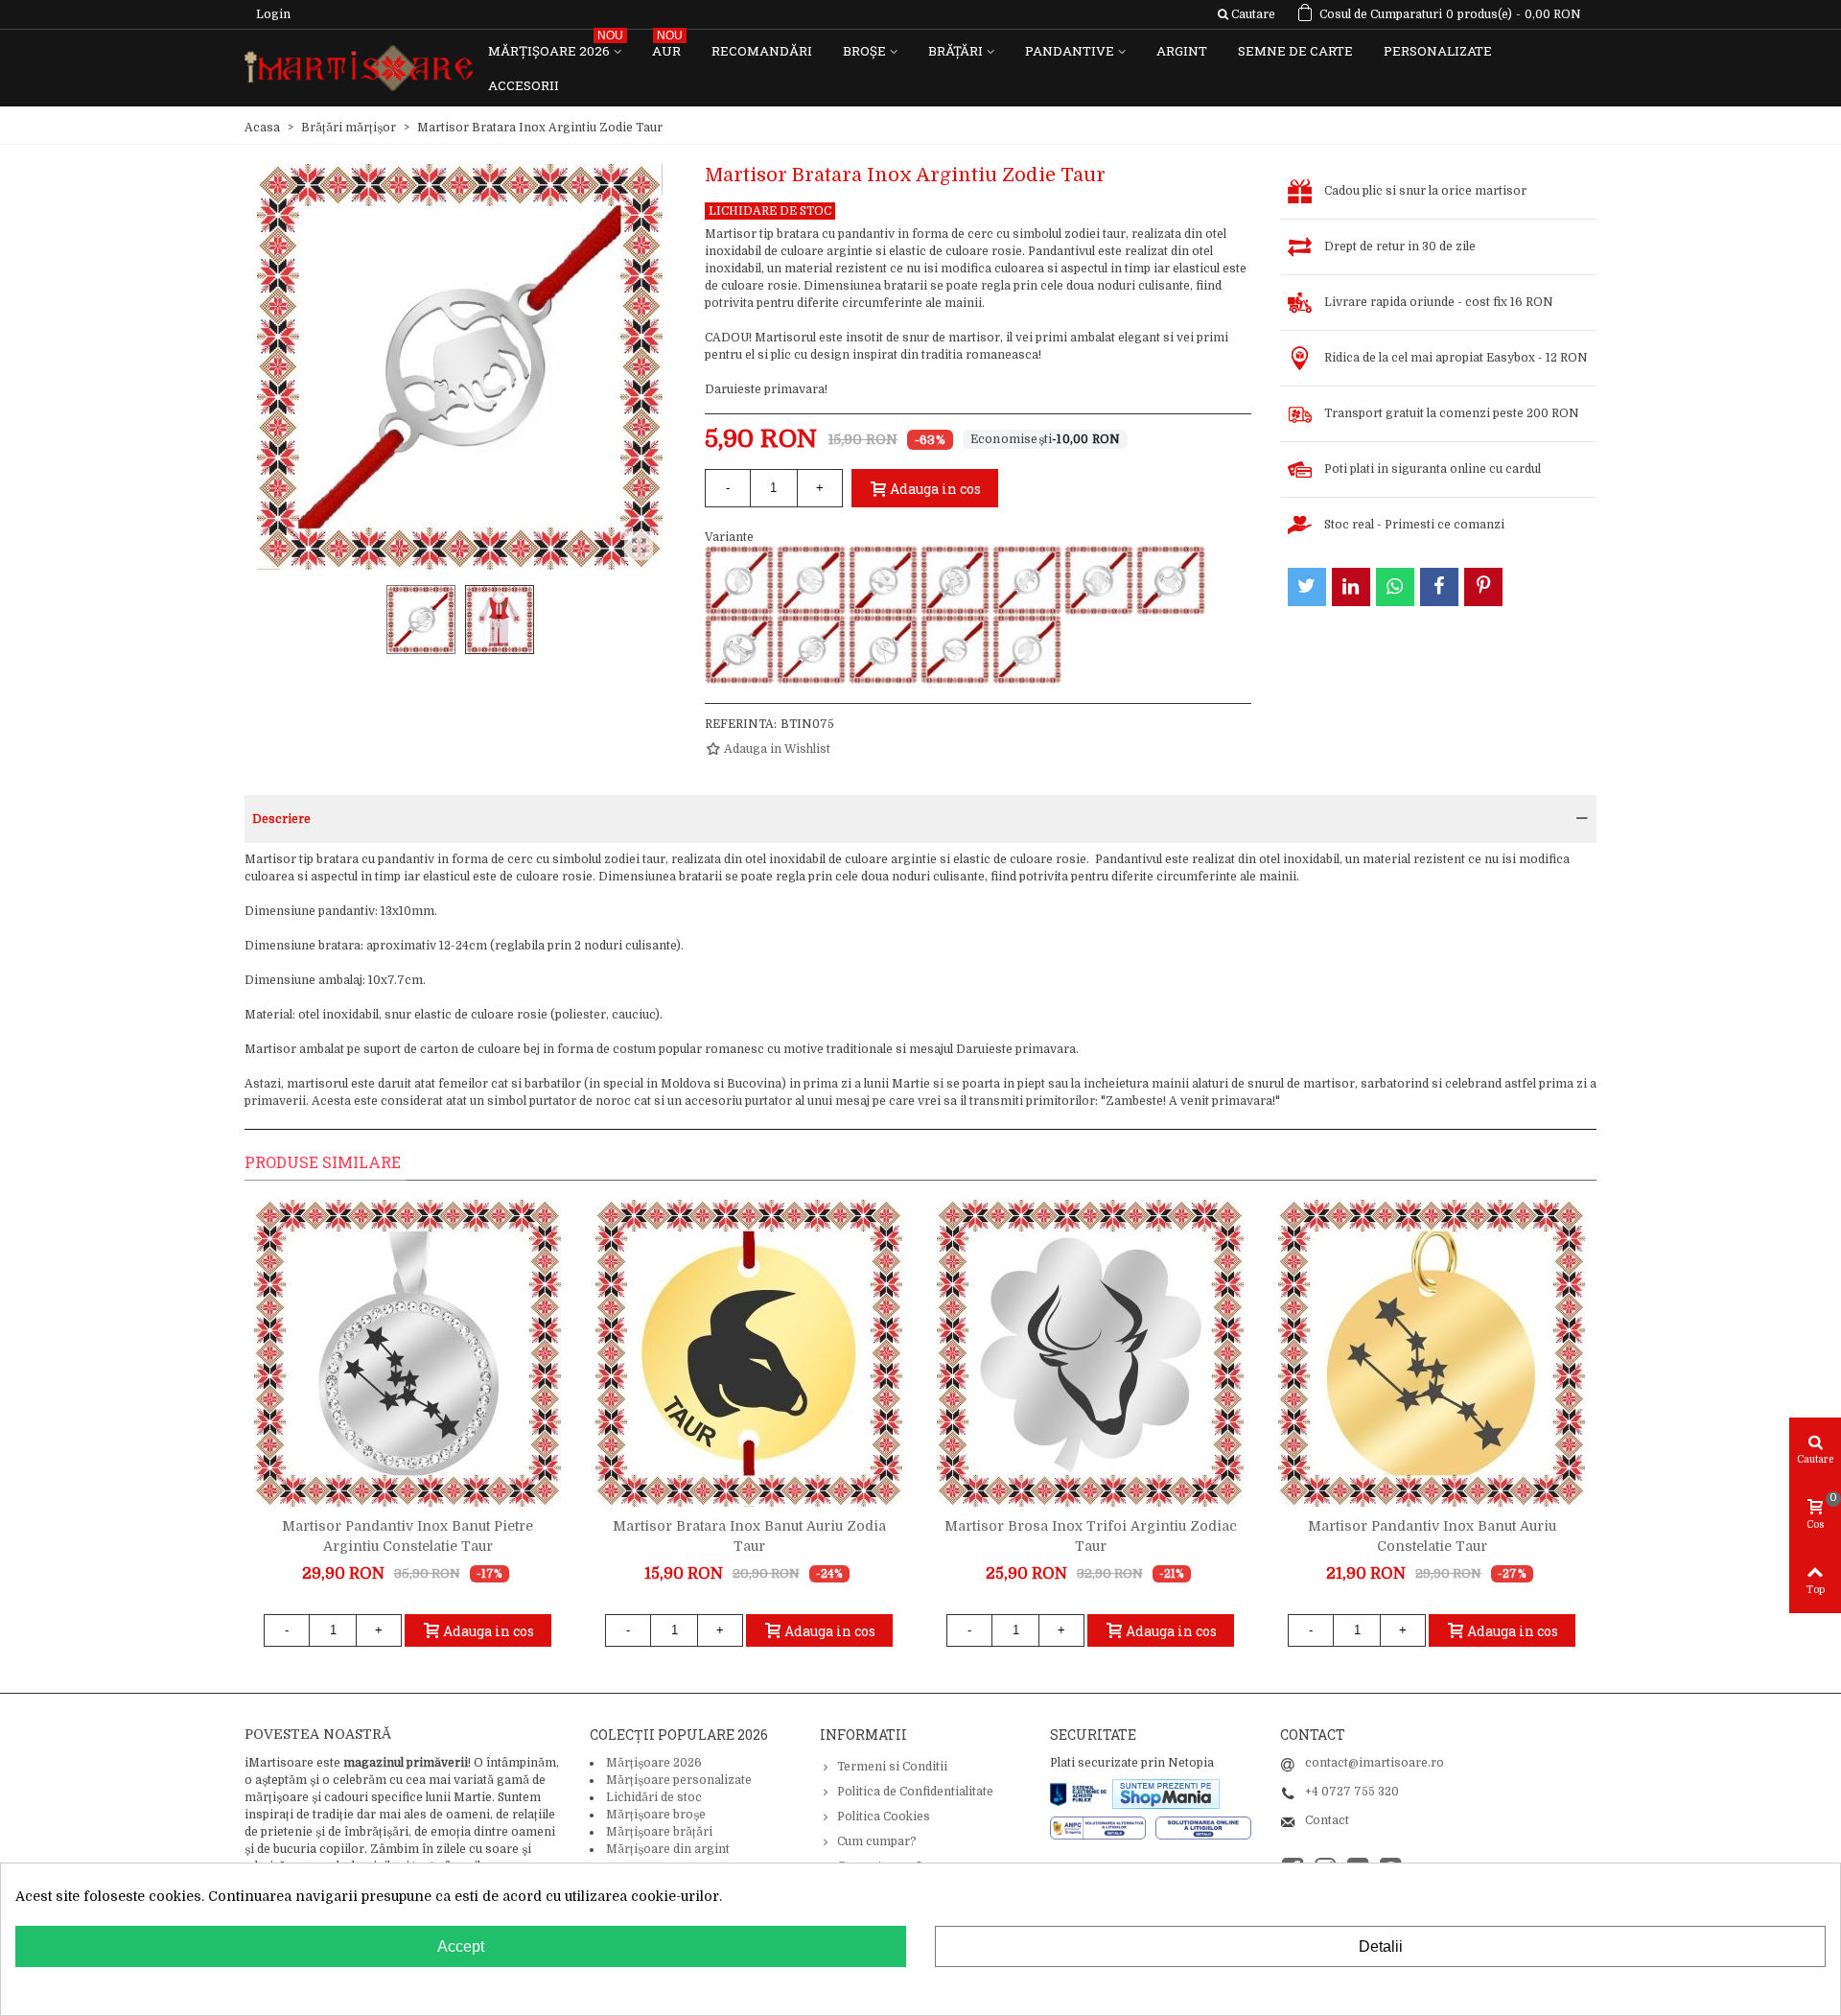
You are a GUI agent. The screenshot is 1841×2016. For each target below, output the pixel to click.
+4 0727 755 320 (1352, 1792)
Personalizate (1438, 51)
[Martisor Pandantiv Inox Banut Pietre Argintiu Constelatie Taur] (408, 1353)
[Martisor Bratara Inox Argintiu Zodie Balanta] (883, 649)
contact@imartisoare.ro (1375, 1763)
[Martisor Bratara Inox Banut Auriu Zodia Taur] (749, 1353)
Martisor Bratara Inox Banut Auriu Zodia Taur (749, 1536)
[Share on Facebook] (1439, 587)
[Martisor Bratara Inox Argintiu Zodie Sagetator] (955, 580)
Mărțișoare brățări (659, 1832)
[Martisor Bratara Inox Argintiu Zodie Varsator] (955, 649)
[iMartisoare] (359, 69)
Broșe (864, 51)
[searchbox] (1246, 14)
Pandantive (1070, 51)
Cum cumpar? (877, 1841)
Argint (1182, 51)
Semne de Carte (1295, 51)
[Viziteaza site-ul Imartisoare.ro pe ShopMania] (1166, 1793)
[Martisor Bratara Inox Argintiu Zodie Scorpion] (883, 580)
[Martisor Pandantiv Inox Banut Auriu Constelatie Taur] (1432, 1353)
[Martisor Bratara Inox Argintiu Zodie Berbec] (1171, 580)
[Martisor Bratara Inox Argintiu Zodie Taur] (811, 649)
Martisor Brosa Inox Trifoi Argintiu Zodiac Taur (1091, 1536)
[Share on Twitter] (1307, 587)
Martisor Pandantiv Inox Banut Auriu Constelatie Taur (1432, 1536)
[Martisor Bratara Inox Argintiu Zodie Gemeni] (811, 580)
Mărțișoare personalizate (679, 1780)
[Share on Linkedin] (1351, 587)
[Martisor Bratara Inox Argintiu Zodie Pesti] (1027, 649)
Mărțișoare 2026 (556, 47)
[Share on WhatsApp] (1395, 587)
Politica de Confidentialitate (915, 1792)
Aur (667, 47)
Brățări (955, 51)
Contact (1327, 1820)
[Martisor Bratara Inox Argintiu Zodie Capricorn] (1099, 580)
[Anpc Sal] (1103, 1827)
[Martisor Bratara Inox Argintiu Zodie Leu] (739, 580)
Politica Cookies (884, 1817)
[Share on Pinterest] (1483, 587)
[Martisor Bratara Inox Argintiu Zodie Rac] (1027, 580)
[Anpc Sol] (1203, 1827)
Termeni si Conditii (892, 1767)
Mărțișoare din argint (668, 1849)
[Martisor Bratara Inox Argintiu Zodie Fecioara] (739, 649)
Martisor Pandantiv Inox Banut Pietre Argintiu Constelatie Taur (408, 1536)
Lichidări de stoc (654, 1797)
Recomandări (762, 51)
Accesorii (524, 85)
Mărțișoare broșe (656, 1815)
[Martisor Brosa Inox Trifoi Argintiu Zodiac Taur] (1090, 1353)
